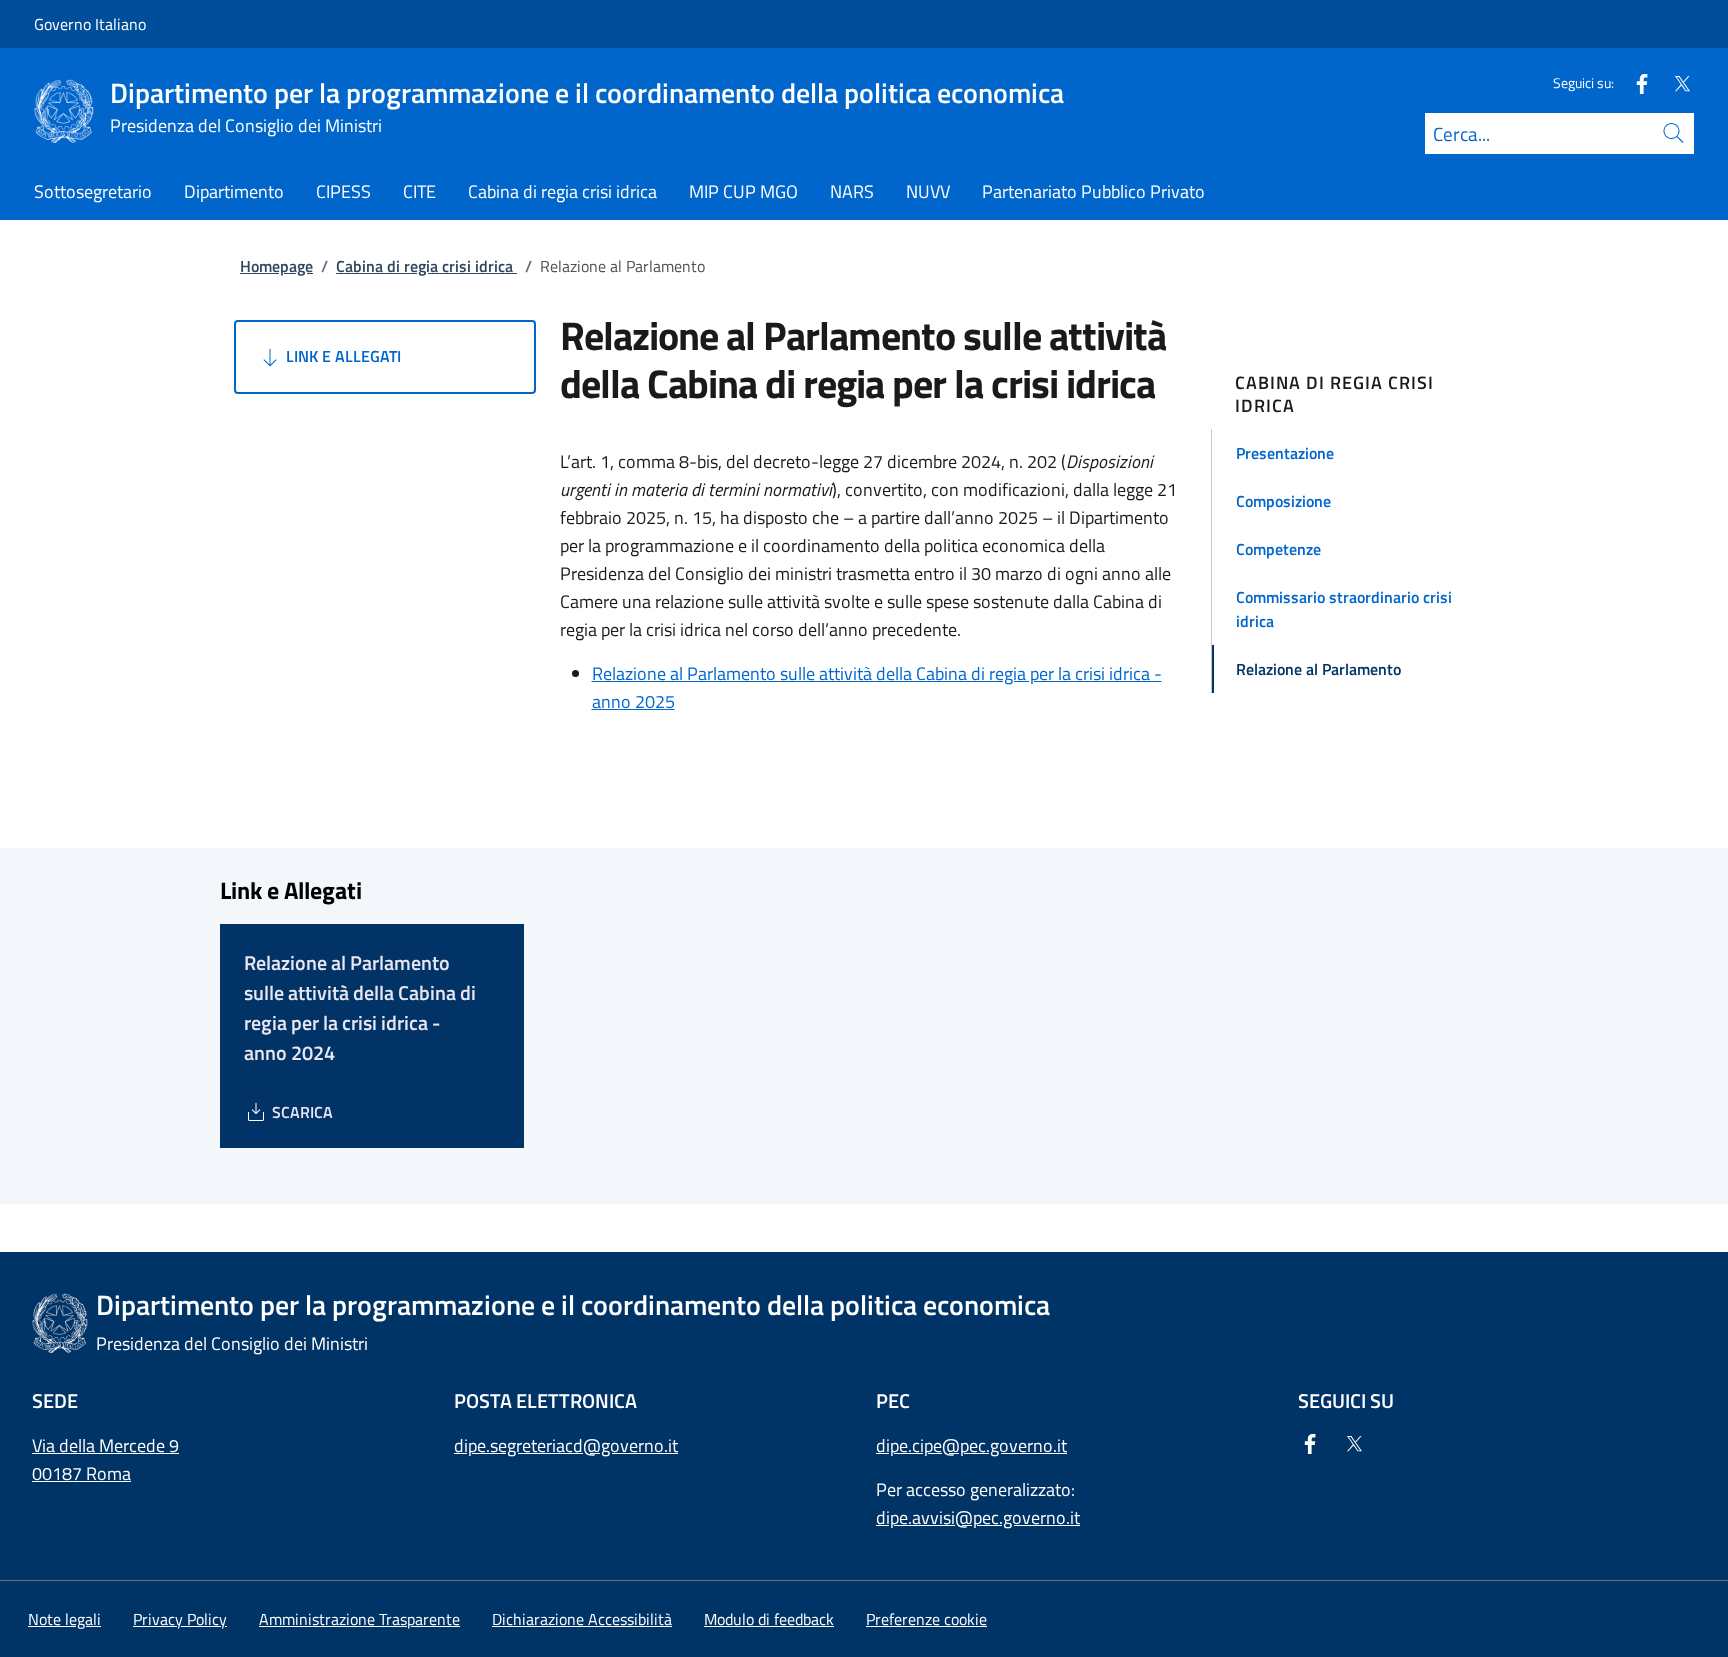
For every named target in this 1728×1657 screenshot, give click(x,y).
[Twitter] (1674, 82)
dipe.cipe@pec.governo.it (971, 1445)
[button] (1362, 453)
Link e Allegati (341, 356)
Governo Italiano (90, 24)
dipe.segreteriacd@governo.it (566, 1445)
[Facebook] (1634, 82)
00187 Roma (81, 1473)
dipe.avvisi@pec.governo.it (978, 1517)
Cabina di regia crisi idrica (426, 266)
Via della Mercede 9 (105, 1445)
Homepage (276, 266)
